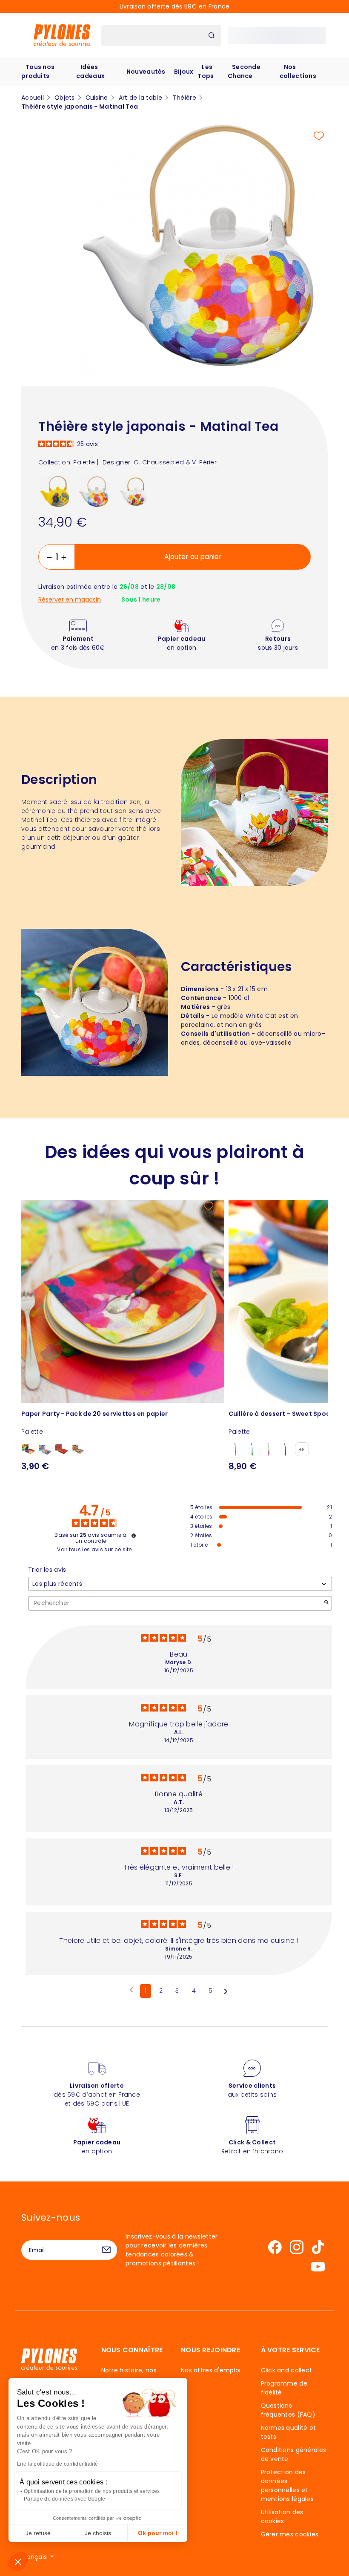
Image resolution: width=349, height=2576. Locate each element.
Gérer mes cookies (290, 2534)
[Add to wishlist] (319, 136)
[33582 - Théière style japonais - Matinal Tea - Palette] (94, 492)
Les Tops (206, 71)
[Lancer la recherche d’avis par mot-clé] (326, 1603)
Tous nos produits (38, 71)
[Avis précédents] (131, 1990)
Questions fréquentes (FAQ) (288, 2410)
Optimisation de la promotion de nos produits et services (92, 2491)
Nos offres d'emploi (211, 2370)
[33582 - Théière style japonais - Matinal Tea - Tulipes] (133, 492)
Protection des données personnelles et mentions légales (287, 2485)
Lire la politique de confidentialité (57, 2464)
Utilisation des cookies (282, 2517)
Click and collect (287, 2370)
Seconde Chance (244, 71)
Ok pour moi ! (158, 2533)
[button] (18, 2562)
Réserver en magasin (70, 600)
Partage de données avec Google (64, 2499)
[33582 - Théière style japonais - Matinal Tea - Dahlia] (55, 492)
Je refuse (38, 2533)
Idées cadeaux (90, 71)
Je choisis (98, 2533)
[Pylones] (62, 35)
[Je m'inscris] (106, 2250)
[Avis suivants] (226, 1991)
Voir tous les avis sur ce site (94, 1550)
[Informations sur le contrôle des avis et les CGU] (134, 1536)
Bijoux (184, 72)
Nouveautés (146, 72)
